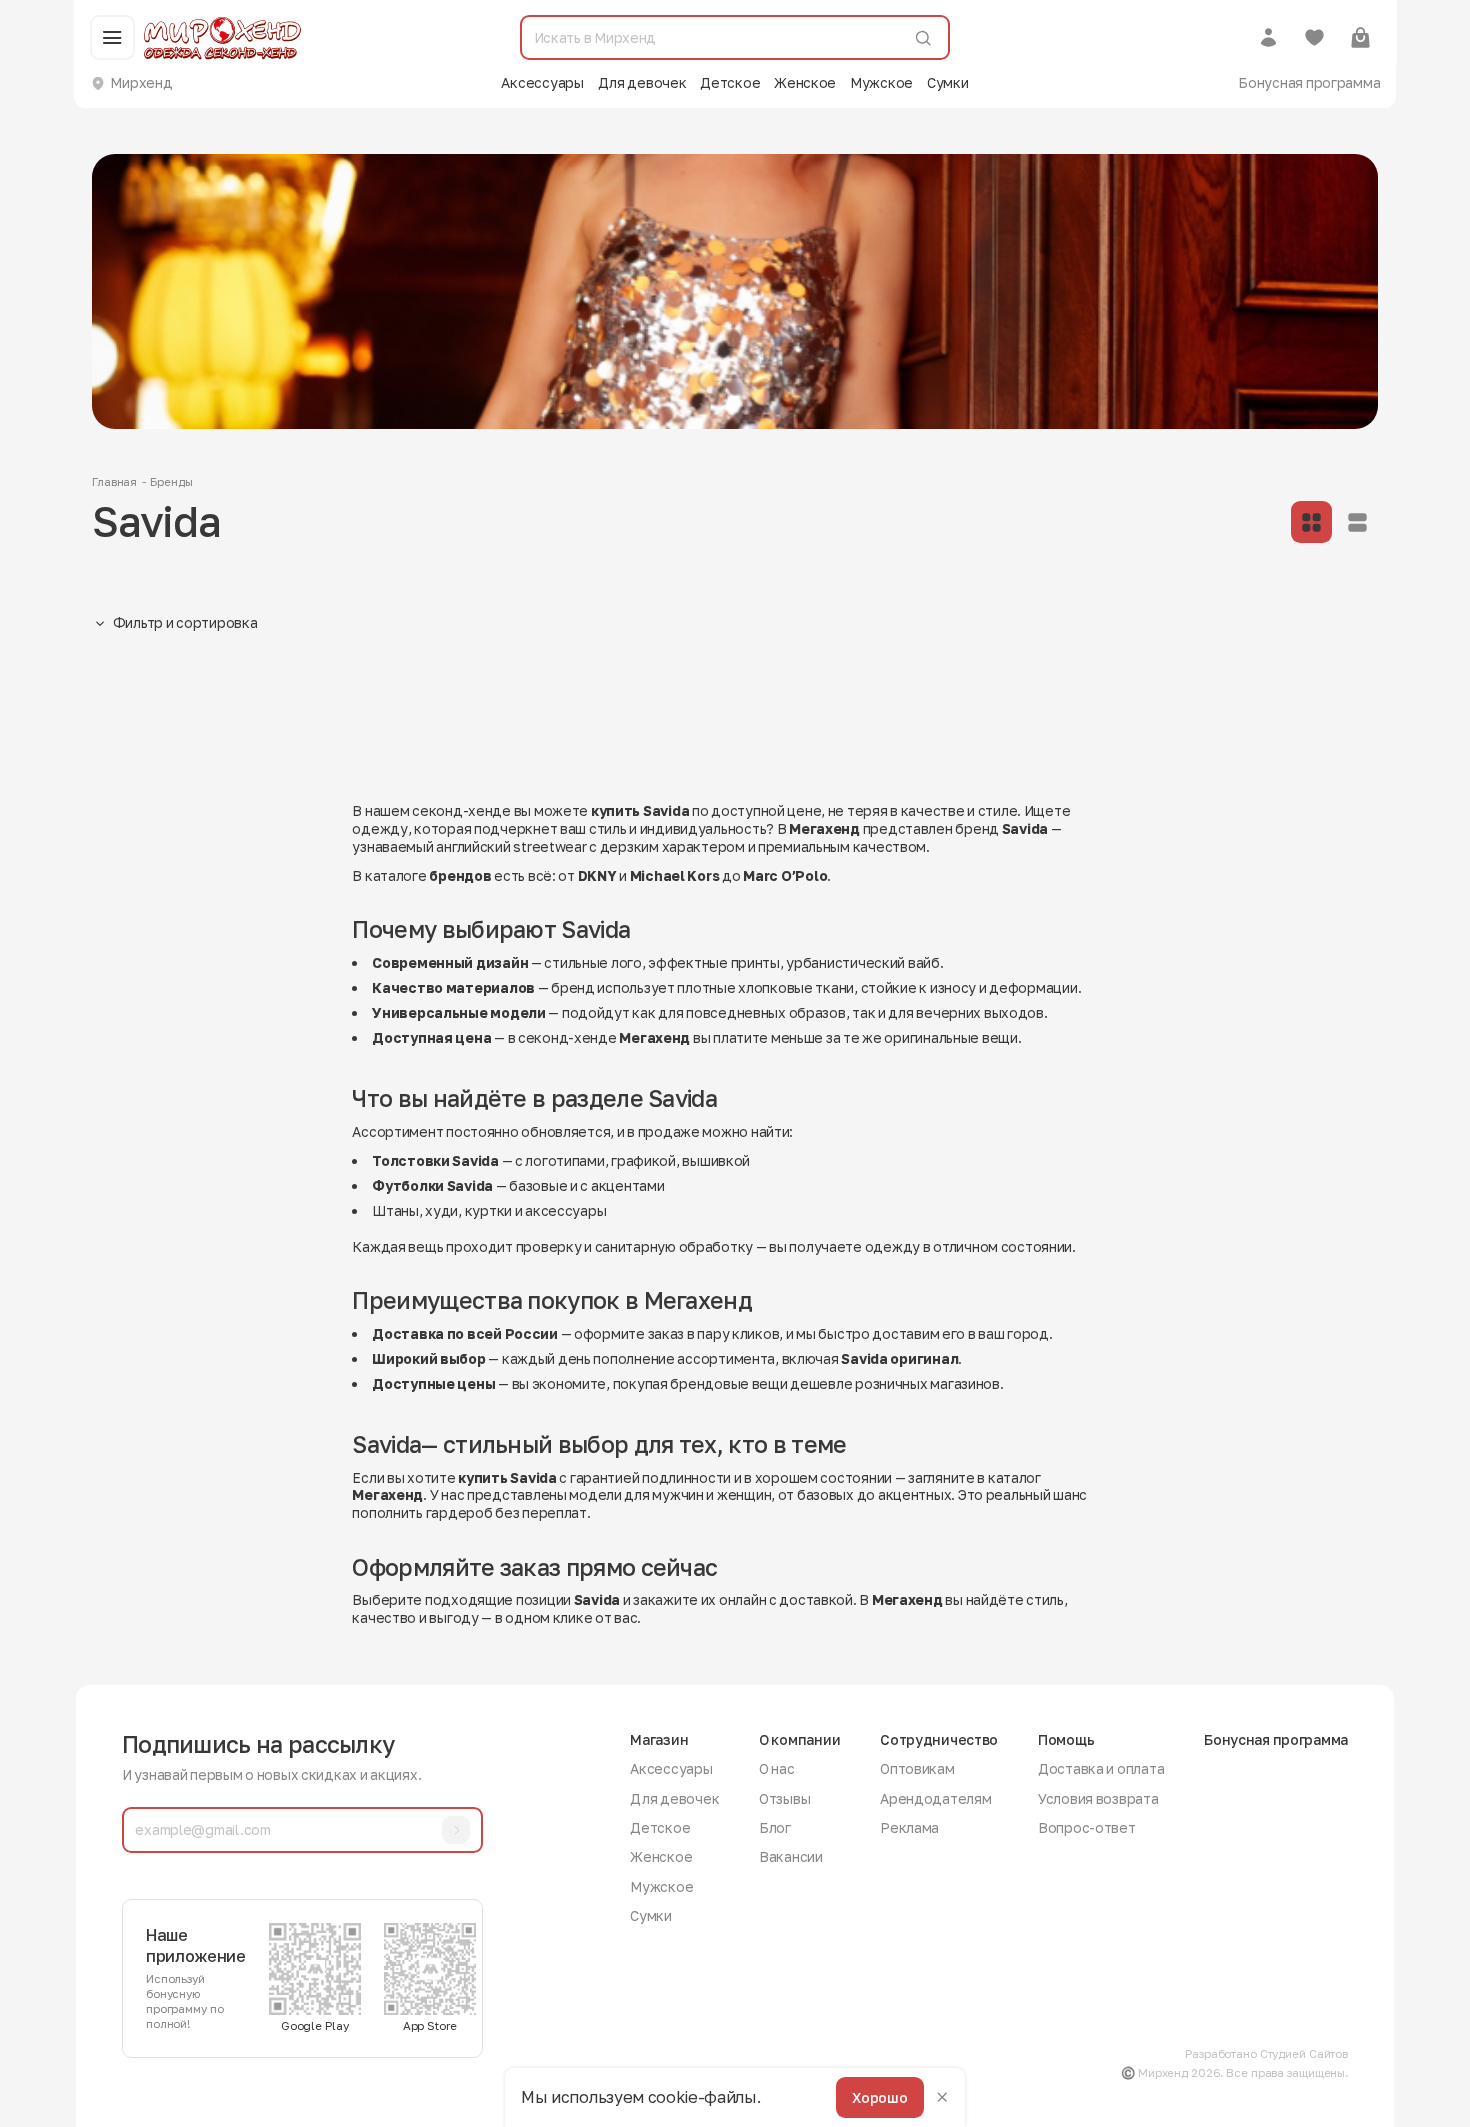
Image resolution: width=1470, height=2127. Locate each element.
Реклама (909, 1827)
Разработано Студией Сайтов (1266, 2054)
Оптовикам (917, 1768)
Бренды (171, 482)
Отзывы (784, 1798)
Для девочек (642, 82)
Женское (805, 82)
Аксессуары (542, 82)
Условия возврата (1098, 1798)
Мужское (881, 82)
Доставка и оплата (1101, 1768)
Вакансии (791, 1856)
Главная (114, 482)
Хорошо (879, 2096)
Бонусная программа (1309, 82)
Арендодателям (935, 1798)
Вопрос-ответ (1087, 1827)
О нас (777, 1768)
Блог (775, 1827)
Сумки (948, 82)
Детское (730, 82)
